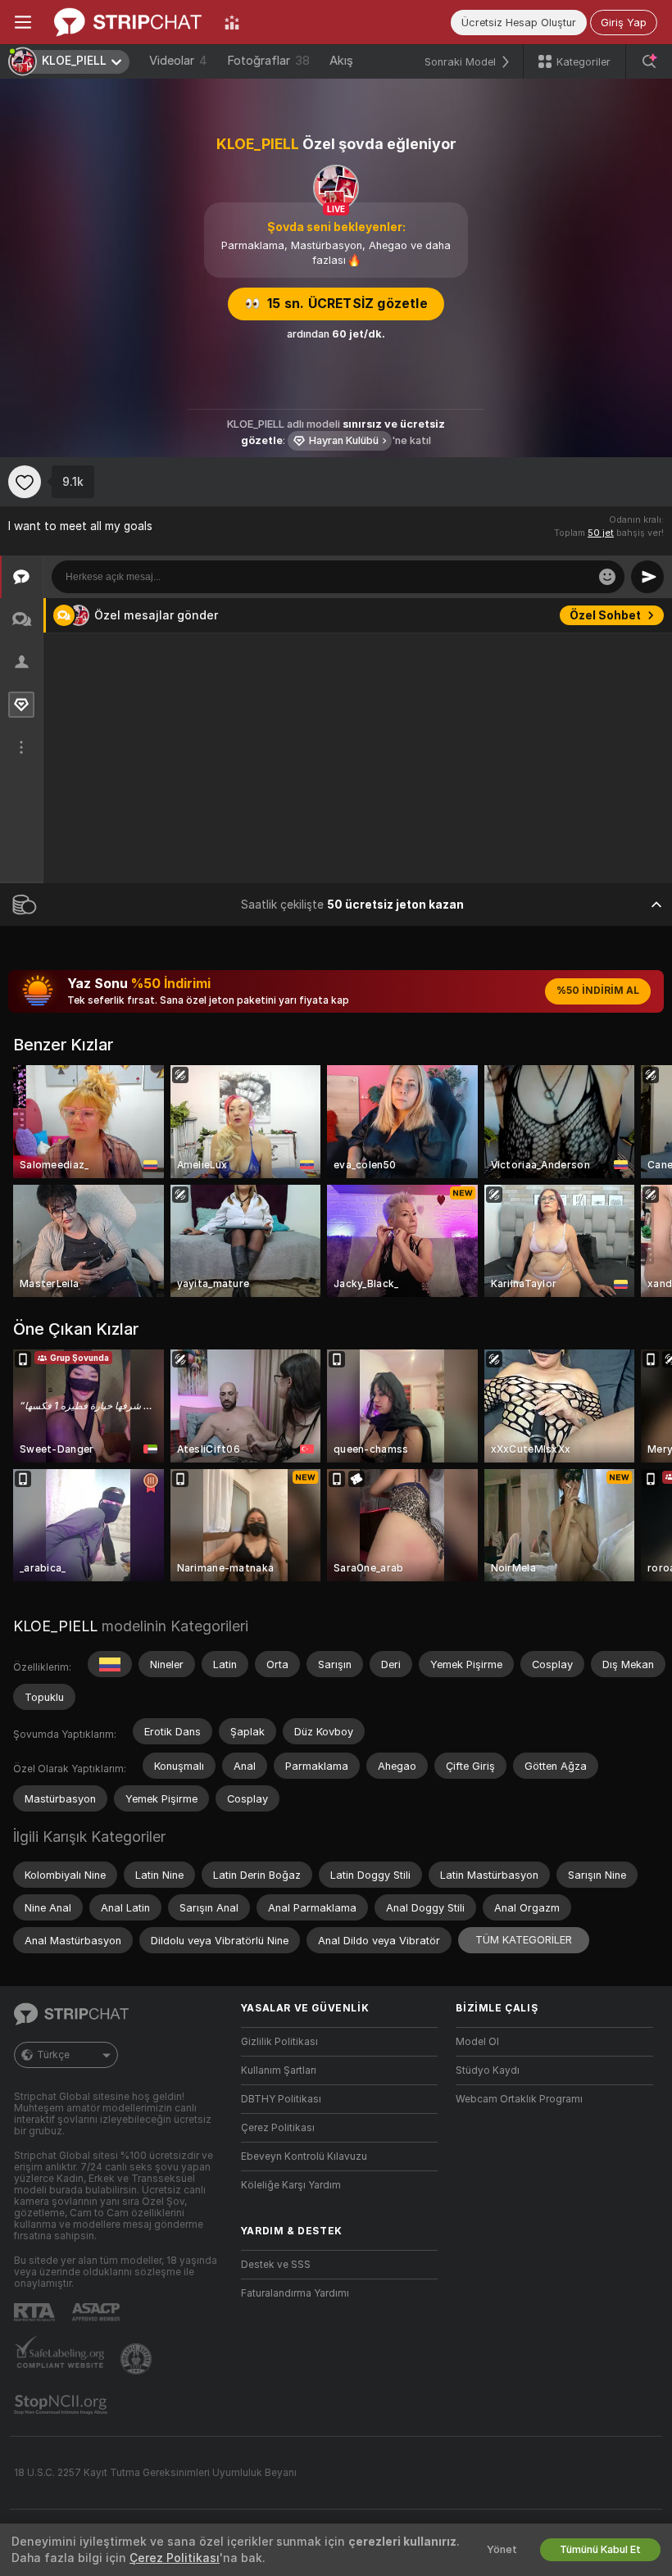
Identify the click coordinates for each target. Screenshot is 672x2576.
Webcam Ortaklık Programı (519, 2099)
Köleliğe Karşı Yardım (291, 2185)
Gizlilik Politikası (279, 2042)
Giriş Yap (624, 23)
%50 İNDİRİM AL (598, 991)
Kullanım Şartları (279, 2070)
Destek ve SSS (276, 2265)
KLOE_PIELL (55, 1626)
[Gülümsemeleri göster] (607, 577)
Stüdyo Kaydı (488, 2070)
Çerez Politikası (278, 2128)
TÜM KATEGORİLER (524, 1940)
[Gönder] (647, 577)
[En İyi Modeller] (232, 22)
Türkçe (53, 2055)
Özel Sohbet (605, 615)
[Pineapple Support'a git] (138, 2359)
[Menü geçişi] (23, 22)
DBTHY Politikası (281, 2099)
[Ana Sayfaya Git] (128, 22)
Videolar (178, 61)
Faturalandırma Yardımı (295, 2293)
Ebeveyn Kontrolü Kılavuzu (304, 2156)
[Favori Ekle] (25, 482)
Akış (341, 61)
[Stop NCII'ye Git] (62, 2405)
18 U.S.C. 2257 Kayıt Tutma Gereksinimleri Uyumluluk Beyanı (155, 2473)
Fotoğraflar (268, 61)
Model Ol (477, 2042)
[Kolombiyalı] (110, 1664)
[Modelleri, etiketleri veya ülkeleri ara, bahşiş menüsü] (649, 61)
